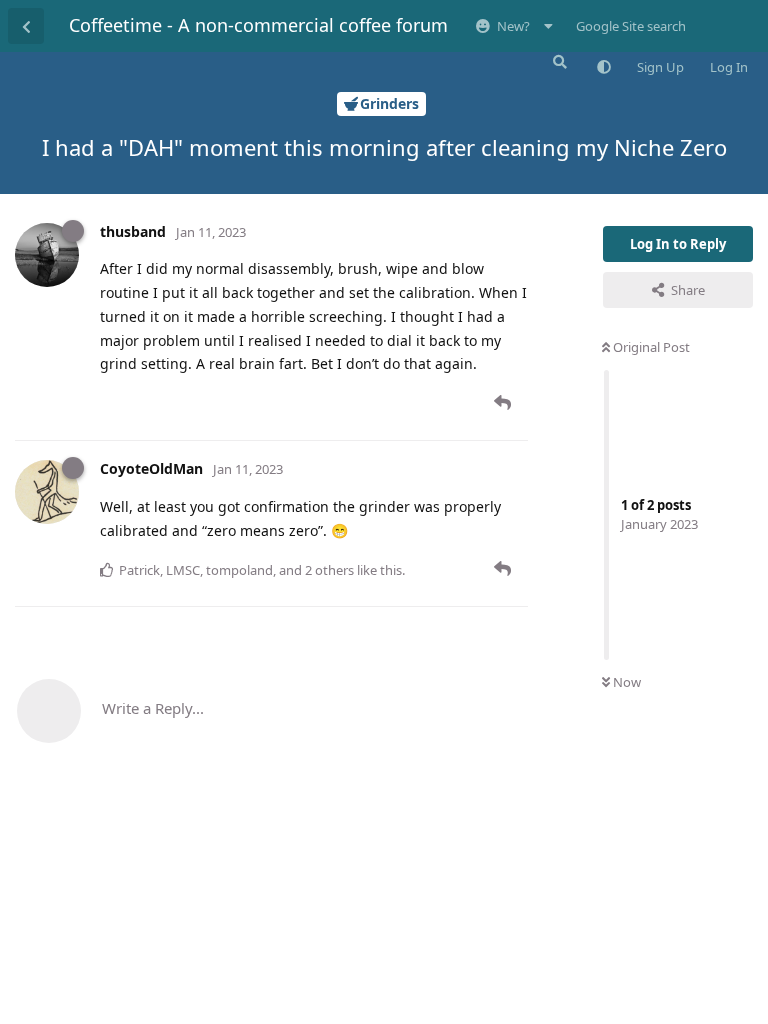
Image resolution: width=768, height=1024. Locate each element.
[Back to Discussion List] (26, 26)
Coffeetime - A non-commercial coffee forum (258, 25)
